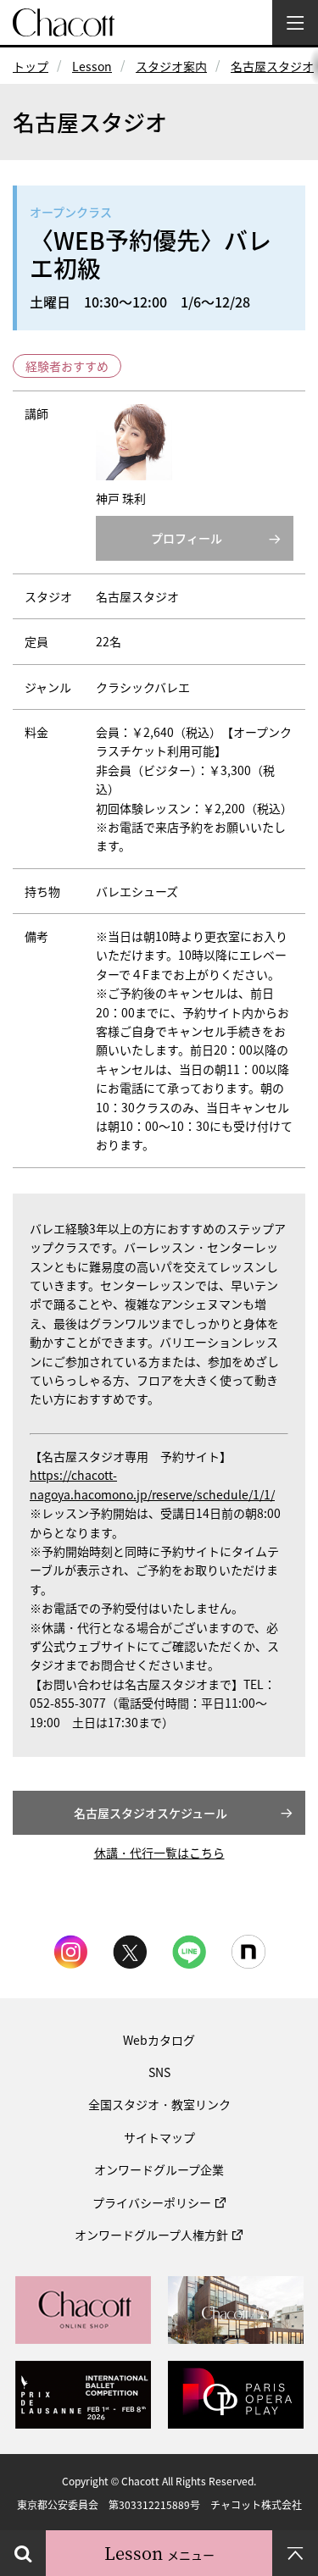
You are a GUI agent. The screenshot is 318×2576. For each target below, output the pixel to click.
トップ (31, 66)
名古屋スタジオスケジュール (151, 1813)
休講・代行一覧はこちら (159, 1853)
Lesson (92, 66)
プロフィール (187, 538)
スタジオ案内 (171, 66)
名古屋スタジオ (272, 66)
